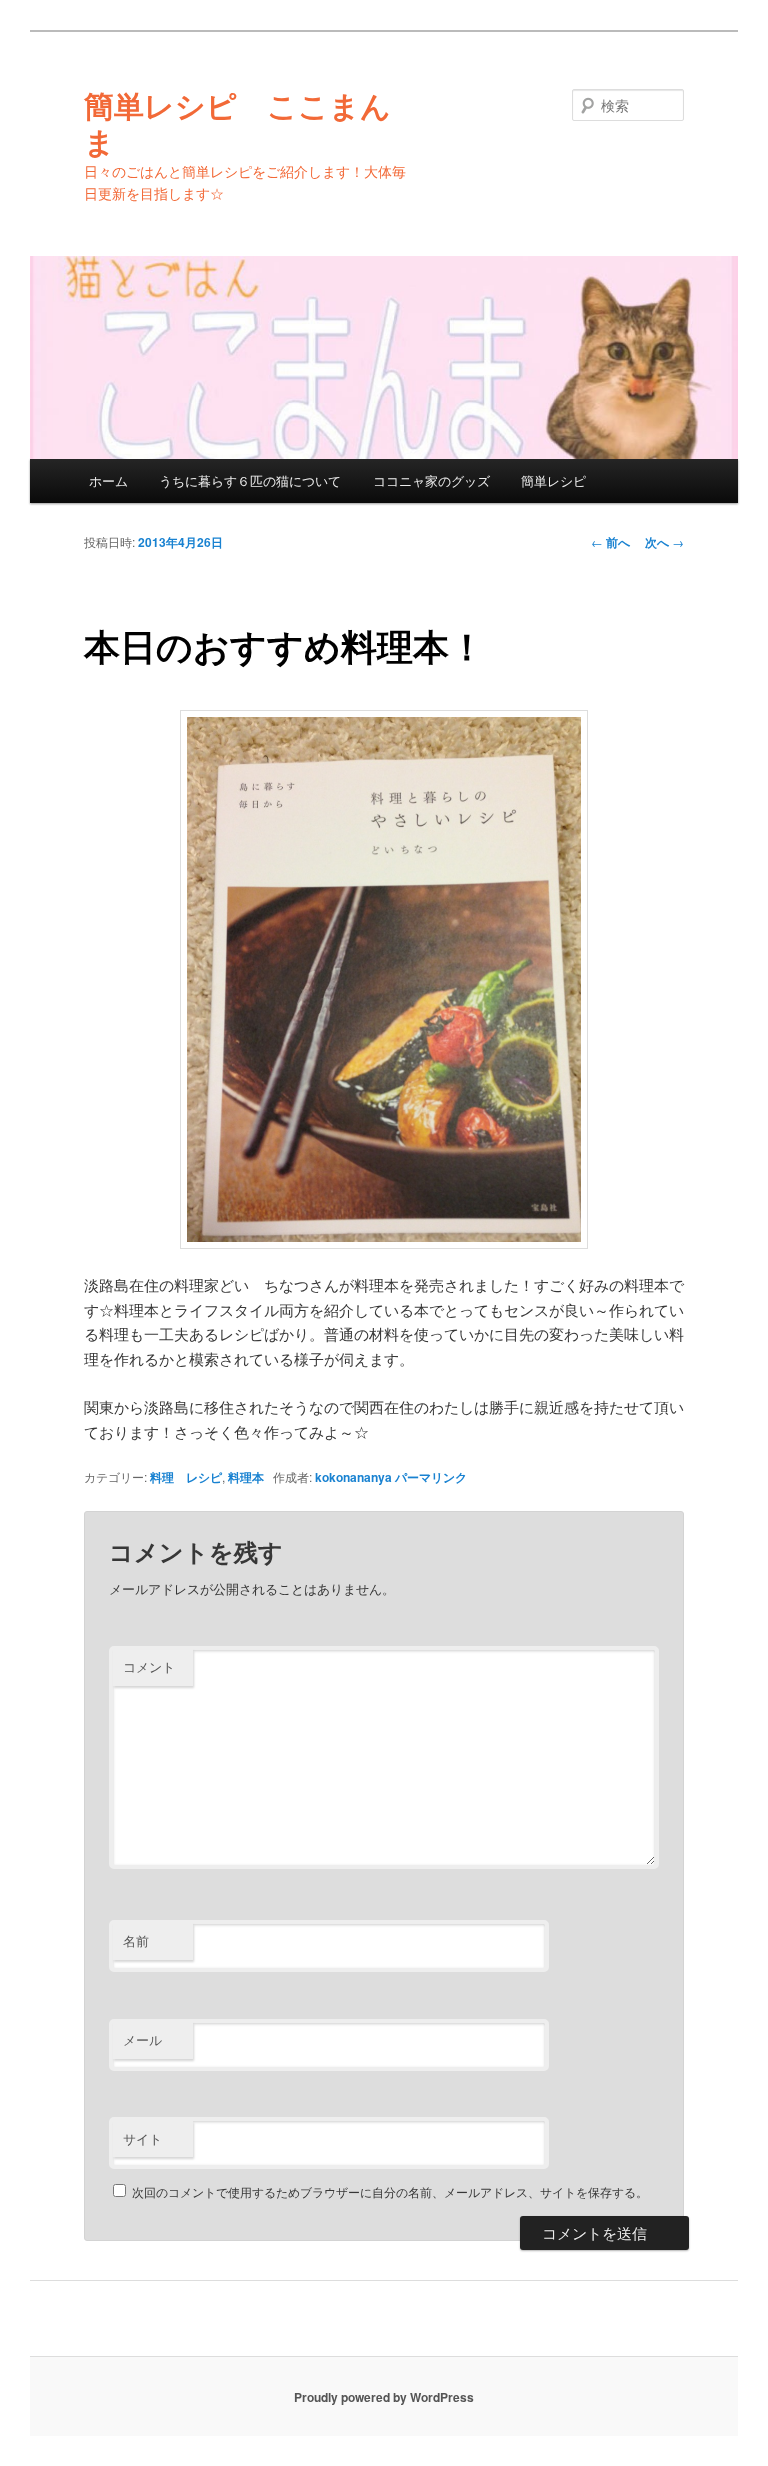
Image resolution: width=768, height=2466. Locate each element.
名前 (136, 1940)
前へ (610, 542)
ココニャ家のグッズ (431, 480)
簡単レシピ (553, 480)
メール (142, 2039)
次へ (664, 542)
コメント (149, 1666)
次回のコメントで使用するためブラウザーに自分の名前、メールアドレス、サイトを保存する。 (390, 2191)
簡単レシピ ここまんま (237, 122)
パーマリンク (431, 1477)
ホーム (108, 480)
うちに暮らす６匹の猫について (250, 480)
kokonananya (353, 1477)
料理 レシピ (186, 1477)
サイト (142, 2138)
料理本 (246, 1477)
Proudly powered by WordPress (384, 2397)
